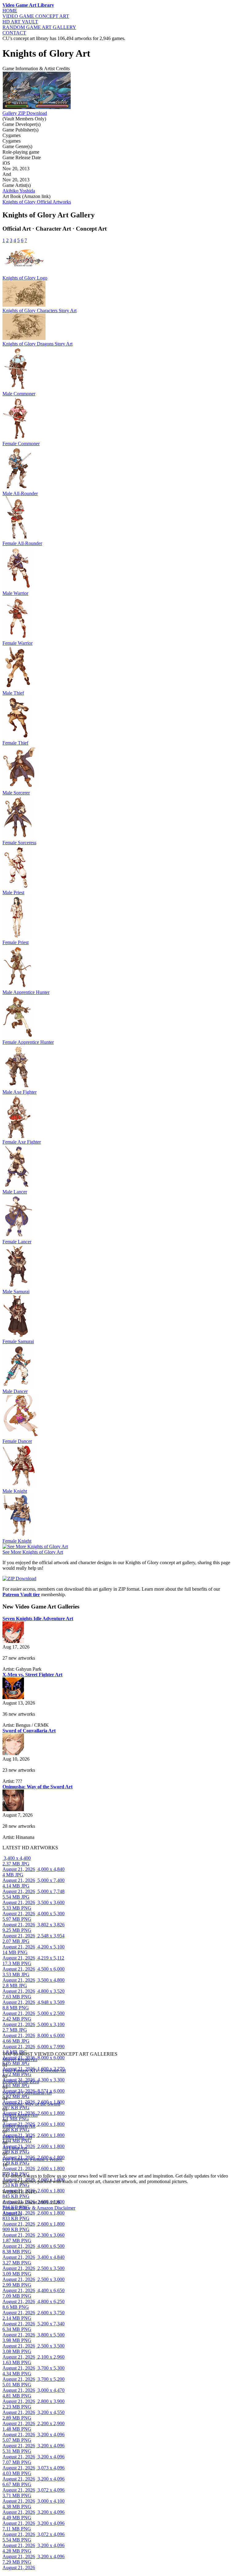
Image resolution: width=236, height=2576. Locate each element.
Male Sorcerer (16, 793)
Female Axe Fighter (22, 1142)
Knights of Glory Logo (25, 278)
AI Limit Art (15, 2148)
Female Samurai (18, 1341)
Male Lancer (15, 1192)
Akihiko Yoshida (19, 191)
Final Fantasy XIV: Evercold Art (34, 2071)
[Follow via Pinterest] (8, 2170)
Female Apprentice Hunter (28, 1042)
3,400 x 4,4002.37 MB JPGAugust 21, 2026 (19, 1864)
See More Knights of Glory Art (33, 1552)
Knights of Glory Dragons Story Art (37, 344)
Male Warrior (15, 593)
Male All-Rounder (20, 493)
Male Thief (13, 693)
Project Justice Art (20, 2115)
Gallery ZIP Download (25, 113)
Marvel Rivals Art (20, 2059)
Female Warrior (18, 643)
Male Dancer (15, 1391)
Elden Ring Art (17, 2137)
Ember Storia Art (19, 2126)
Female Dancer (17, 1441)
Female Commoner (21, 444)
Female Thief (15, 743)
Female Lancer (17, 1242)
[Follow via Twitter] (7, 2170)
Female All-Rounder (22, 543)
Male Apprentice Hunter (26, 992)
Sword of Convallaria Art (27, 2093)
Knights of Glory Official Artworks (37, 202)
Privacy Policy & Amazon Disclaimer (39, 2208)
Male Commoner (19, 394)
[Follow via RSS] (3, 2170)
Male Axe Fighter (20, 1092)
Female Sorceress (19, 843)
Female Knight (17, 1541)
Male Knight (15, 1491)
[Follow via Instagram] (4, 2170)
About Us (12, 2213)
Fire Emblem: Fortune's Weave (32, 2159)
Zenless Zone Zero (21, 2082)
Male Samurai (16, 1292)
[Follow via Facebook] (6, 2170)
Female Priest (16, 942)
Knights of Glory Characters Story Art (39, 311)
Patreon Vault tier (21, 1595)
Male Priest (13, 892)
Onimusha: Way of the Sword (31, 2104)
